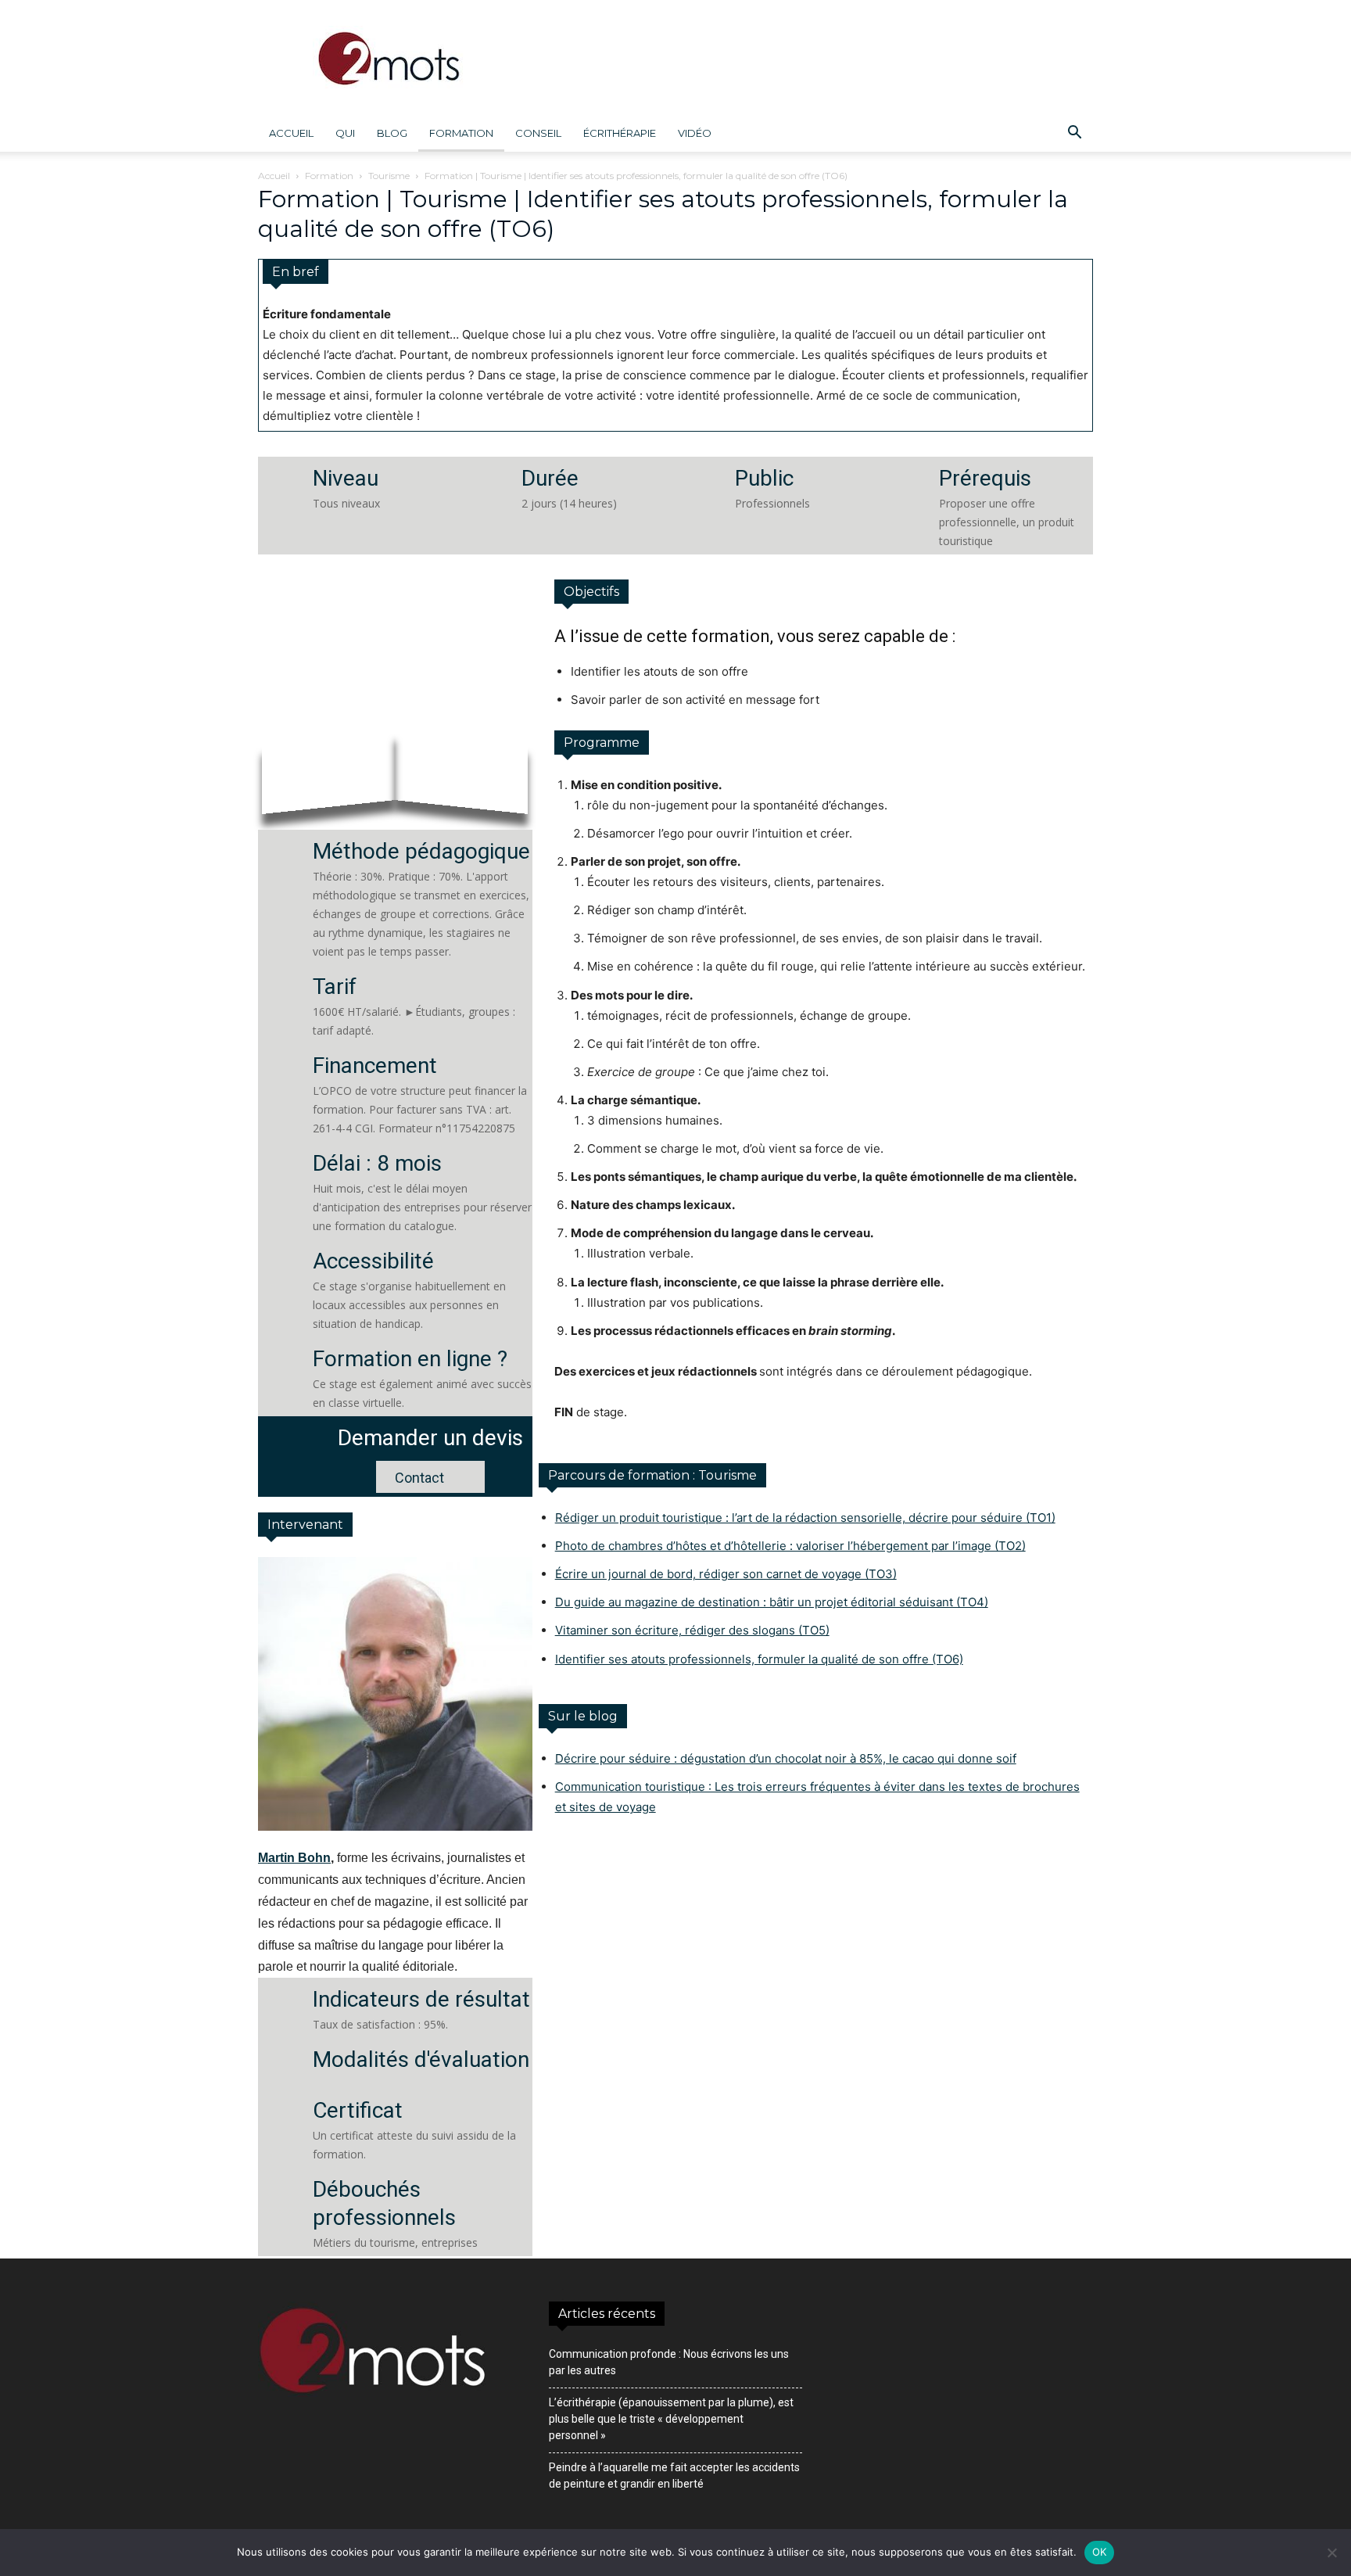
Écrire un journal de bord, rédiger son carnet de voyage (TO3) (726, 1574)
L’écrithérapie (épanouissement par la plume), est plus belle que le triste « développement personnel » (671, 2419)
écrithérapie (620, 133)
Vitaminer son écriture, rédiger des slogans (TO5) (692, 1630)
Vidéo (695, 133)
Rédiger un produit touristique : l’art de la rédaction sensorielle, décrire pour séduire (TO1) (805, 1518)
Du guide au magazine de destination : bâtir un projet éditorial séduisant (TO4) (772, 1602)
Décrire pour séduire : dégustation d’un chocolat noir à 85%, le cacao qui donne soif (786, 1758)
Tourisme (389, 176)
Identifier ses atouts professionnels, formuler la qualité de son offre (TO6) (759, 1659)
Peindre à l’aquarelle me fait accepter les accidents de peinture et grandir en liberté (674, 2476)
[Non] (1331, 2553)
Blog (392, 133)
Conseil (538, 133)
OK (1100, 2552)
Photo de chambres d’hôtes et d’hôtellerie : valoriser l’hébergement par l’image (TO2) (790, 1546)
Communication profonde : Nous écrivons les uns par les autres (669, 2362)
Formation (461, 133)
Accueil (291, 133)
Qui (345, 133)
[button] (1074, 134)
